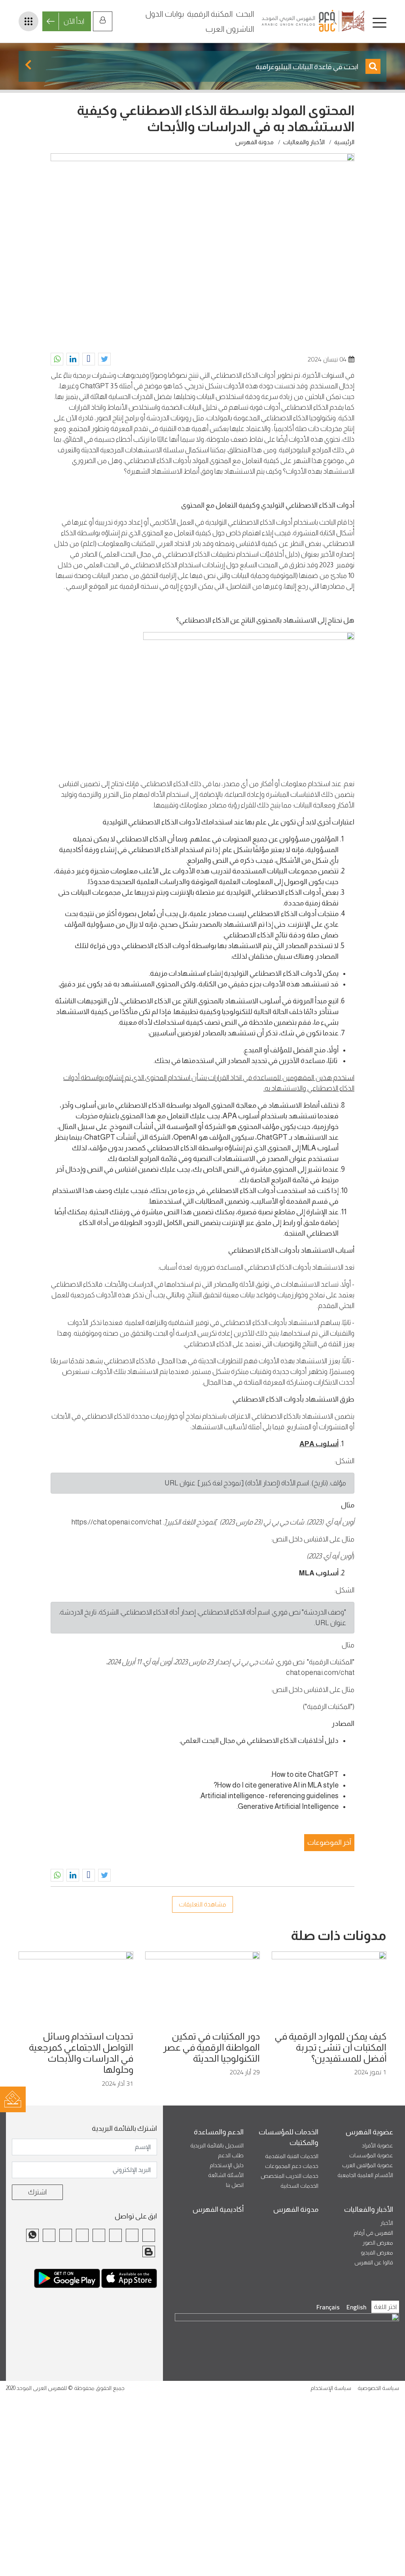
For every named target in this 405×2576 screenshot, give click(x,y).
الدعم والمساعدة (219, 2132)
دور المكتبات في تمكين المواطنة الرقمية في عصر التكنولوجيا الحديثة (211, 2047)
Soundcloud (66, 2235)
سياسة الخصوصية (378, 2388)
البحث (245, 14)
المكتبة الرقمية (210, 14)
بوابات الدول (165, 14)
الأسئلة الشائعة (226, 2175)
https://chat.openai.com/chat (116, 1522)
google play (67, 2282)
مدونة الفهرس (255, 142)
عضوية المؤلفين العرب (368, 2165)
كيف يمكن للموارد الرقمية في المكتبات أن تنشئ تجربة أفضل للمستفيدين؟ (330, 2047)
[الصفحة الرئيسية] (314, 21)
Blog (149, 2252)
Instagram (99, 2235)
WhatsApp (32, 2235)
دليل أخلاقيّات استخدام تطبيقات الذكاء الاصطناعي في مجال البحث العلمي (199, 554)
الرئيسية (344, 142)
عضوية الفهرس (369, 2132)
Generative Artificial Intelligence (288, 1806)
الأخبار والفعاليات (304, 142)
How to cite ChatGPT (305, 1774)
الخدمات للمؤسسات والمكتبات (289, 2137)
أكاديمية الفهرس (218, 2209)
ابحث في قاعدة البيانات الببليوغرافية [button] (308, 67)
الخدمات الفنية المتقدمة (292, 2156)
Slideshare (49, 2235)
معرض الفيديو (377, 2252)
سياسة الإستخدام (331, 2388)
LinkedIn (115, 2235)
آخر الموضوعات (329, 1842)
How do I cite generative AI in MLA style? (276, 1785)
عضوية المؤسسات (371, 2155)
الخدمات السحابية (299, 2186)
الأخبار (387, 2223)
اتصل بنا (235, 2185)
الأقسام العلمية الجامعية (365, 2175)
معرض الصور (378, 2243)
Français (328, 2307)
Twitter (132, 2235)
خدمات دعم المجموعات (292, 2166)
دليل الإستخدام (227, 2165)
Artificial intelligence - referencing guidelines (270, 1796)
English (357, 2307)
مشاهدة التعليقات (202, 1904)
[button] (104, 359)
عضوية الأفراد (378, 2145)
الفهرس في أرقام (373, 2233)
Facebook (149, 2235)
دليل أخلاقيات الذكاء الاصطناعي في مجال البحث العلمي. (259, 1741)
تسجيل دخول (103, 21)
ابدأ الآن (74, 21)
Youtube (82, 2235)
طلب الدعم (231, 2155)
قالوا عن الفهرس (374, 2262)
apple (129, 2282)
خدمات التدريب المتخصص (290, 2176)
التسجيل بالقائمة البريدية (217, 2145)
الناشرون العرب (230, 29)
